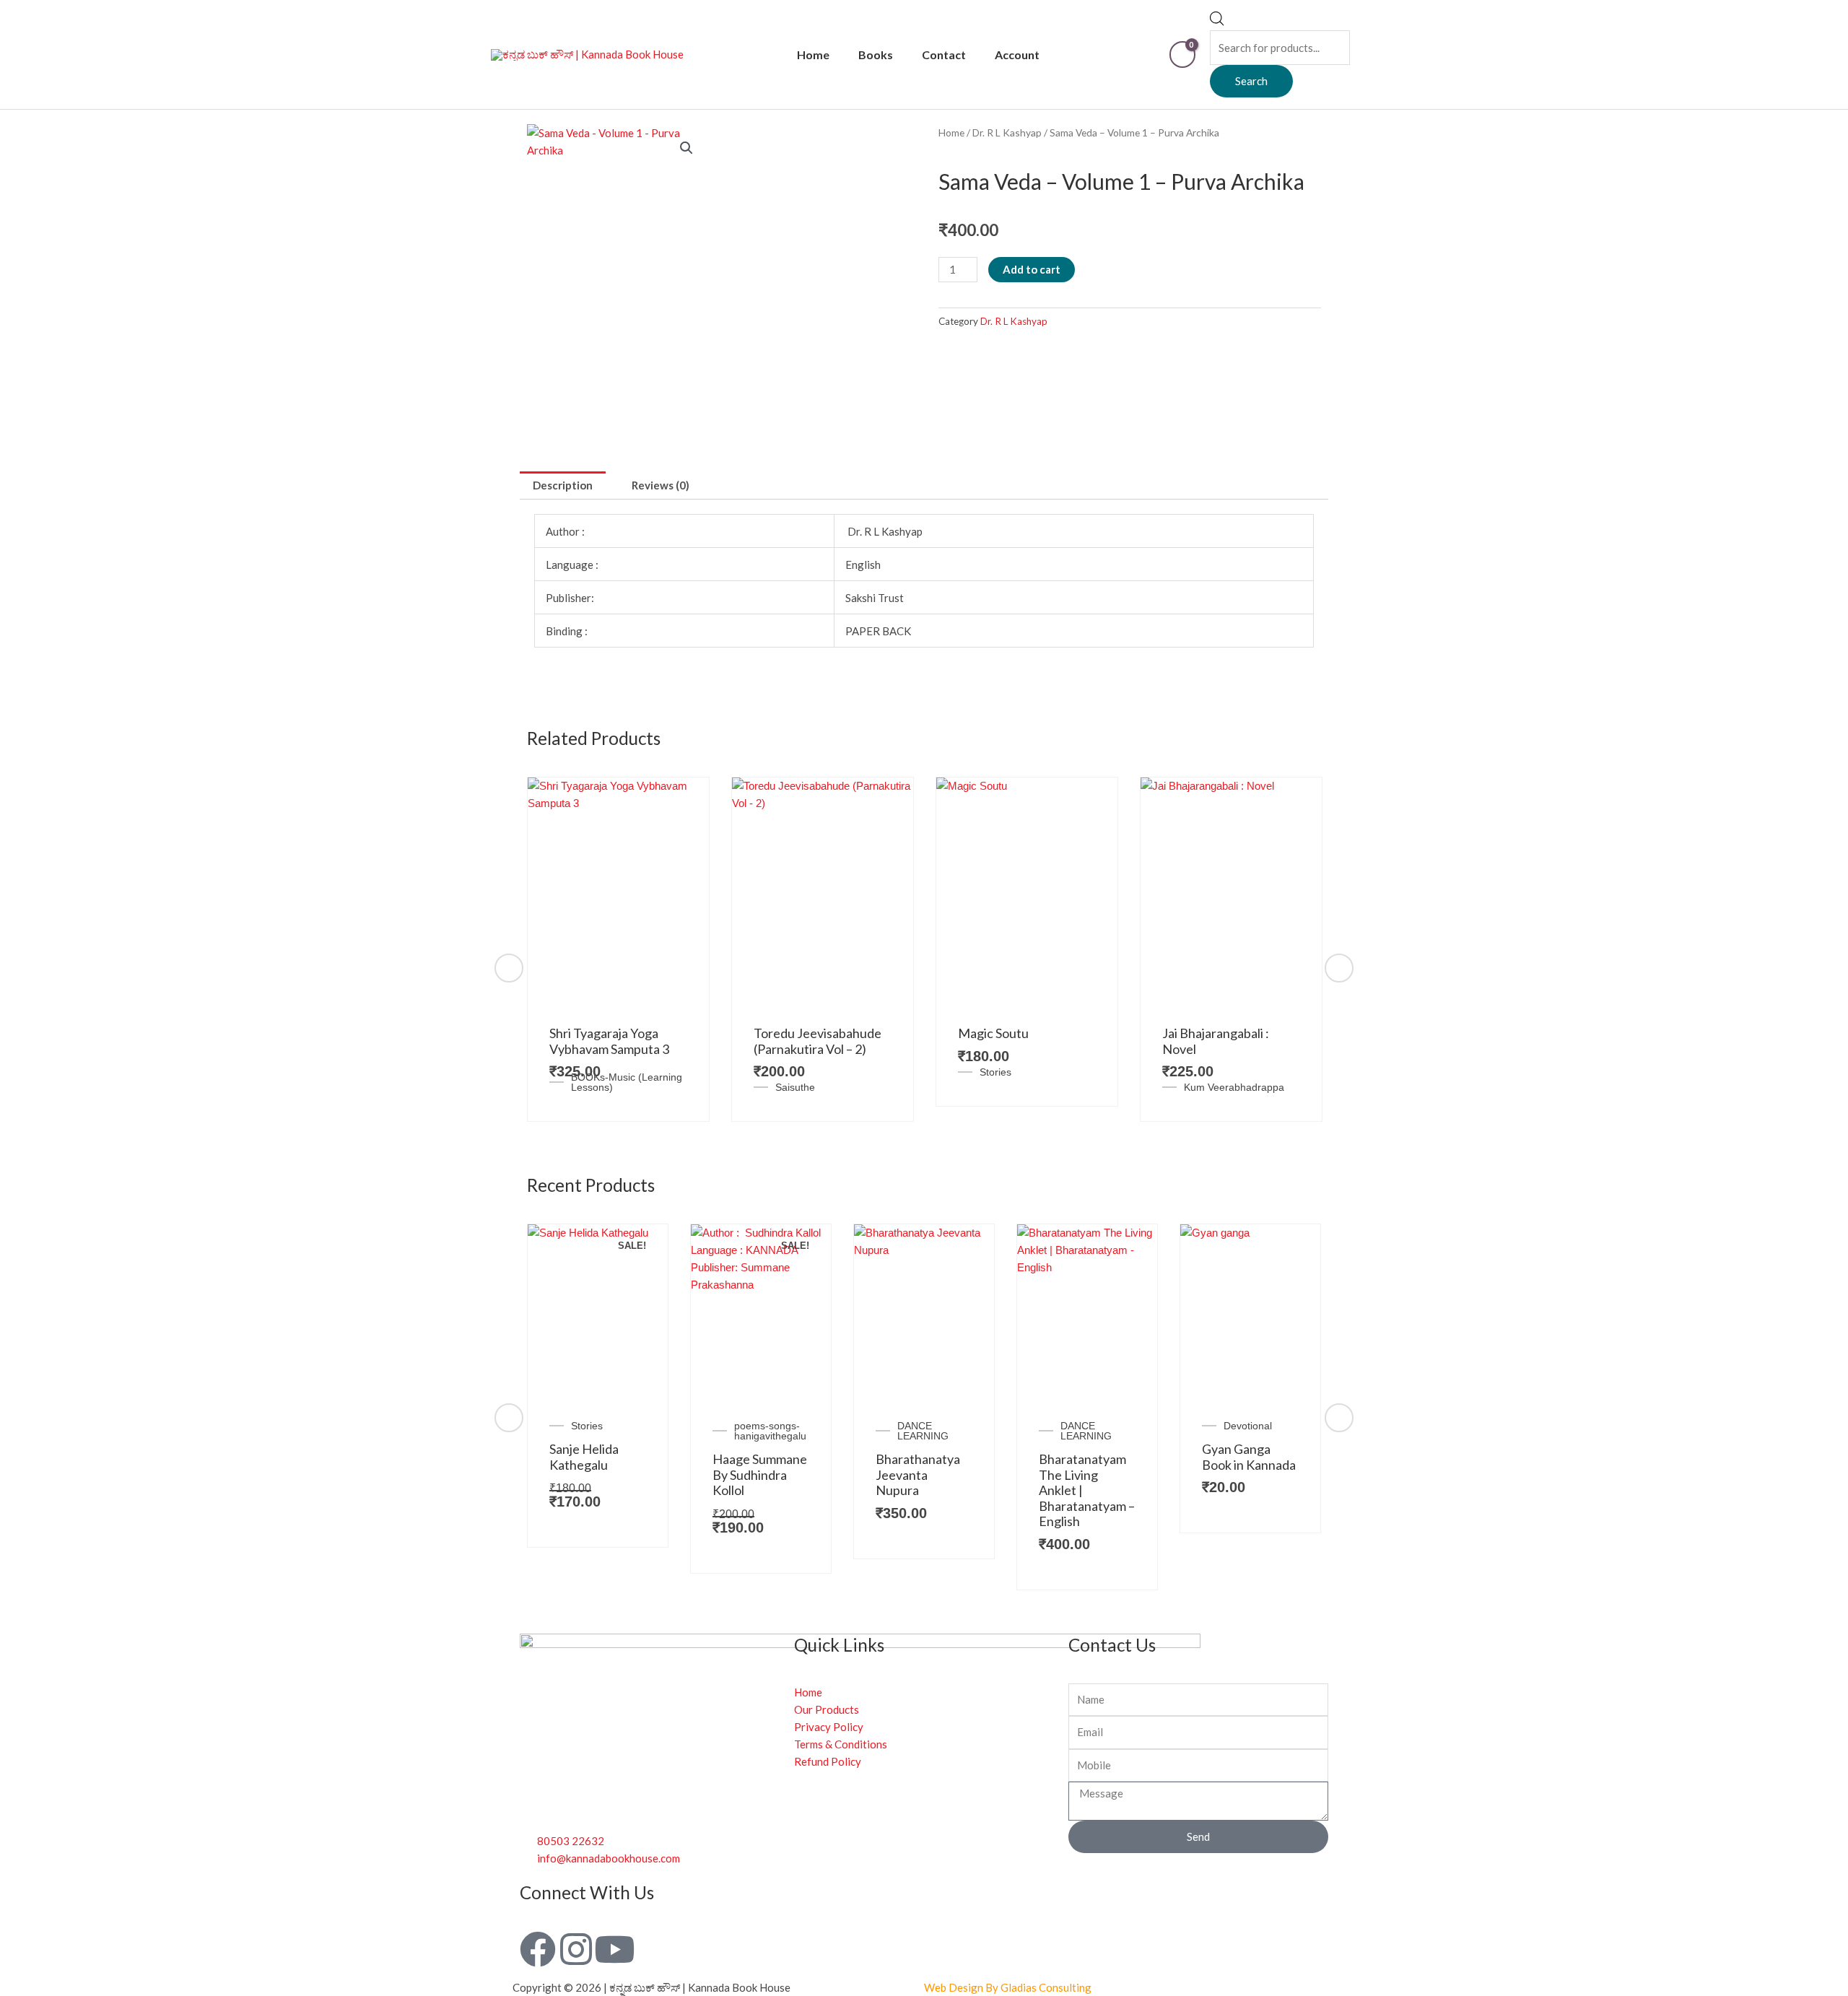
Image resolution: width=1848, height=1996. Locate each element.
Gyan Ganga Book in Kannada (1249, 1457)
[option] (618, 949)
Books (876, 55)
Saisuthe (795, 1087)
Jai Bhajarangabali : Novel (1216, 1041)
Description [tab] (563, 485)
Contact (944, 55)
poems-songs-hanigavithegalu (770, 1431)
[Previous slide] (509, 968)
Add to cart (1032, 269)
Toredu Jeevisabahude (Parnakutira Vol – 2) (818, 1041)
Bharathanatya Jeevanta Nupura (918, 1474)
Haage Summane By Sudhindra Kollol (760, 1474)
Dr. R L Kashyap (1007, 132)
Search (1251, 81)
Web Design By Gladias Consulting (1008, 1987)
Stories (995, 1072)
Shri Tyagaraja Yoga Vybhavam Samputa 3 (609, 1041)
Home (813, 55)
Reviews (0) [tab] (661, 485)
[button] (687, 148)
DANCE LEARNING (923, 1431)
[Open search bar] (1217, 22)
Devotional (1248, 1426)
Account (1017, 55)
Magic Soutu (993, 1033)
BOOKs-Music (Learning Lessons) (627, 1082)
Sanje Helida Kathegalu (584, 1457)
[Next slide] (1339, 968)
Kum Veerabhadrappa (1234, 1087)
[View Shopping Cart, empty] (1182, 55)
